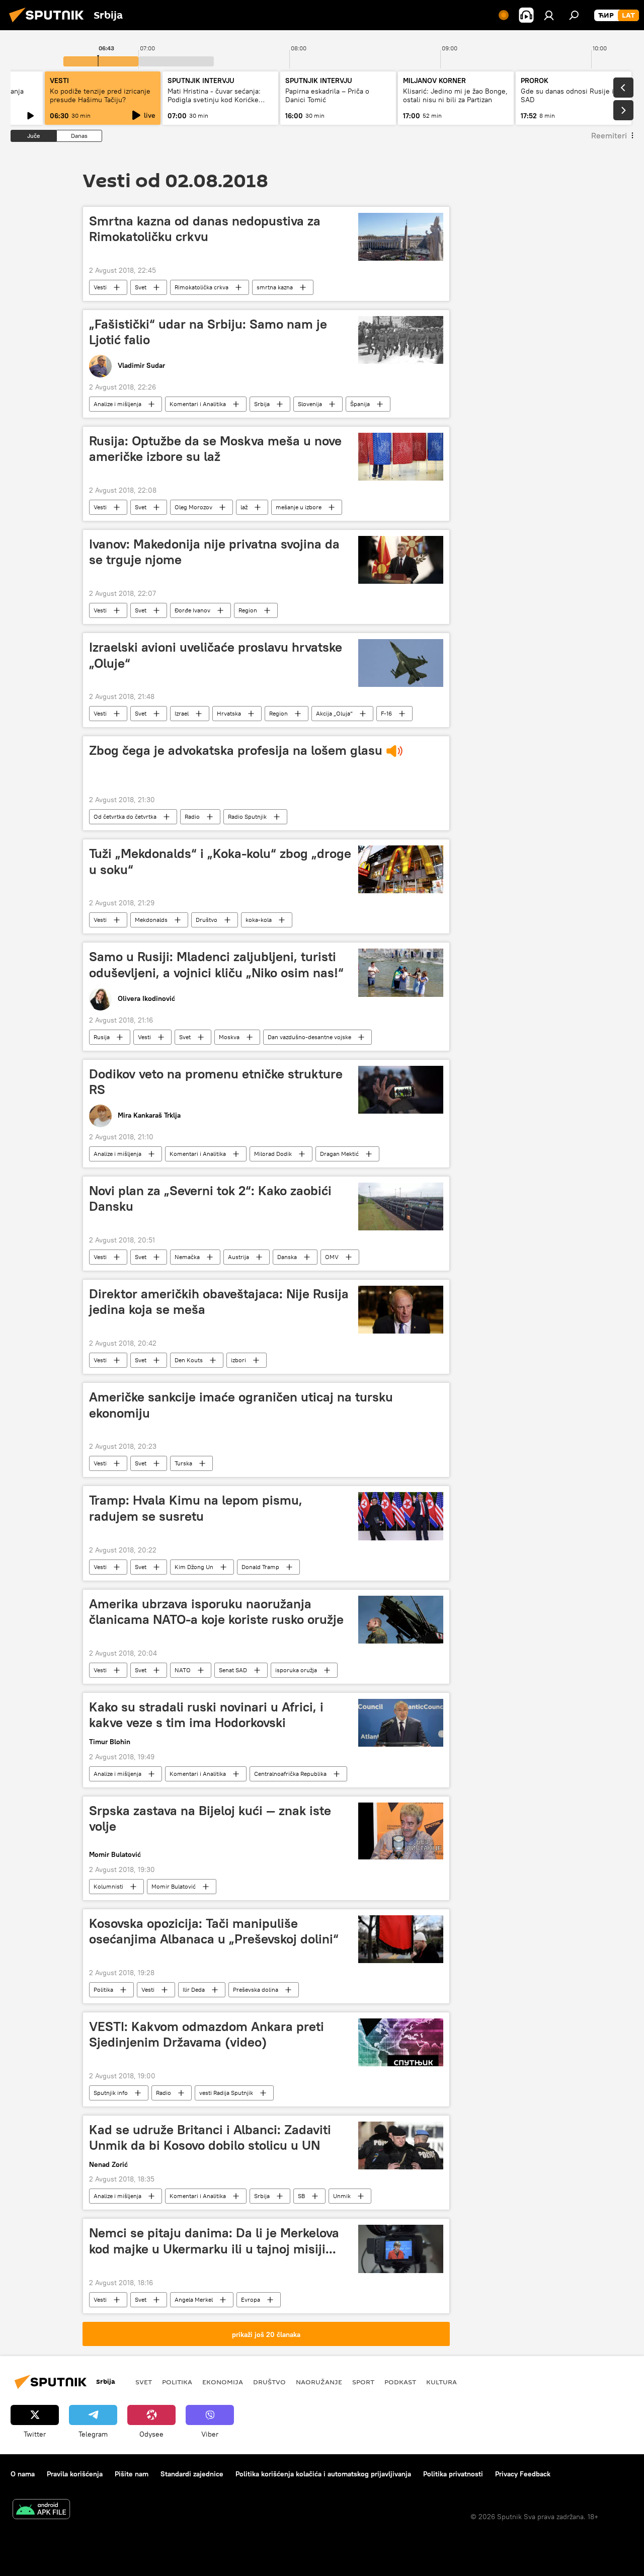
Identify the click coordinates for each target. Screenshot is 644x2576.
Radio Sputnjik (247, 816)
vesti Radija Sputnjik (226, 2093)
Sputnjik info (111, 2093)
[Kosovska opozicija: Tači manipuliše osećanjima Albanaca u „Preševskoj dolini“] (401, 1939)
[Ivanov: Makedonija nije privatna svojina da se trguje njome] (401, 560)
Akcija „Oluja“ (334, 713)
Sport (363, 2382)
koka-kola (259, 920)
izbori (238, 1360)
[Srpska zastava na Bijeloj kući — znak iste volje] (401, 1831)
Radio (192, 816)
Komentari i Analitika (198, 404)
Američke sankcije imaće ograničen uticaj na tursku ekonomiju (241, 1405)
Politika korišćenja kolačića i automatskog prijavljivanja (323, 2474)
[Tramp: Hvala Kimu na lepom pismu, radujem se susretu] (401, 1516)
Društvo (207, 920)
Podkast (400, 2382)
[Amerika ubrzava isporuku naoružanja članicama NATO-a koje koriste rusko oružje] (401, 1620)
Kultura (441, 2382)
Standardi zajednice (192, 2474)
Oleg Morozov (193, 507)
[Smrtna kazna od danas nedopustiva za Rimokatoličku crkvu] (401, 237)
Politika (103, 1989)
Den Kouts (189, 1360)
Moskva (229, 1037)
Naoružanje (319, 2382)
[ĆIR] (606, 16)
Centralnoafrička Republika (290, 1774)
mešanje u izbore (299, 507)
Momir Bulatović (174, 1886)
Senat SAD (233, 1670)
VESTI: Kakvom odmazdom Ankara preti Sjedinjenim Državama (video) (207, 2034)
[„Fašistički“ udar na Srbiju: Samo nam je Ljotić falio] (401, 340)
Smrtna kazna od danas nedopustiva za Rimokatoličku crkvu (205, 229)
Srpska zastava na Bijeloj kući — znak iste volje (210, 1818)
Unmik (342, 2196)
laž (244, 507)
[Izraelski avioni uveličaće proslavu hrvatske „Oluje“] (401, 663)
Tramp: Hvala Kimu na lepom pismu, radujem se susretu (196, 1508)
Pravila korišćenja (75, 2474)
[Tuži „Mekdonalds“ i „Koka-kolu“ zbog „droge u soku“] (401, 869)
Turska (183, 1463)
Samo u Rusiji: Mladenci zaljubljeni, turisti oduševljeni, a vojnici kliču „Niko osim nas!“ (216, 964)
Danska (287, 1257)
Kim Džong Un (194, 1567)
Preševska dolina (256, 1989)
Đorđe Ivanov (192, 610)
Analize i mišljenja (117, 404)
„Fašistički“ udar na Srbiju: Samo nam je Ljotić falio (208, 332)
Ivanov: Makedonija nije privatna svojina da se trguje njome (214, 552)
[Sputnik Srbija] (49, 24)
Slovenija (310, 404)
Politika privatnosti (453, 2474)
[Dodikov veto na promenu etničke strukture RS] (401, 1090)
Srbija (262, 404)
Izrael (182, 713)
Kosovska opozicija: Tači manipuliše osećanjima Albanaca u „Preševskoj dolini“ (214, 1931)
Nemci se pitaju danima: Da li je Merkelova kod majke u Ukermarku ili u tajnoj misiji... (214, 2241)
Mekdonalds (151, 920)
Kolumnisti (108, 1886)
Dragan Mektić (339, 1154)
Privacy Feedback (523, 2474)
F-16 (386, 713)
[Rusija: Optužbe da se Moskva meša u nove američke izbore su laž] (401, 457)
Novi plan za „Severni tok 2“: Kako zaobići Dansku (210, 1198)
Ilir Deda (194, 1989)
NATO (183, 1670)
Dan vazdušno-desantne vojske (309, 1037)
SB (301, 2196)
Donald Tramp (260, 1567)
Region (248, 610)
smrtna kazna (275, 287)
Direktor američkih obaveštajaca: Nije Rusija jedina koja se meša (219, 1302)
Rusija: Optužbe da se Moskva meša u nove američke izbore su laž (215, 449)
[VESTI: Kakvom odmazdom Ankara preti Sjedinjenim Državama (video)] (401, 2042)
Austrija (238, 1257)
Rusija (102, 1037)
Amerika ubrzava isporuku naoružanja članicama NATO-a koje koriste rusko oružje (216, 1612)
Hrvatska (229, 713)
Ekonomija (223, 2382)
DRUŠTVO (269, 2382)
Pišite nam (132, 2474)
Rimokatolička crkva (202, 287)
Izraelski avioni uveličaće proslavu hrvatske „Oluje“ (216, 655)
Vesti (100, 287)
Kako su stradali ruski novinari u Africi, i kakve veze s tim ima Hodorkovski (206, 1715)
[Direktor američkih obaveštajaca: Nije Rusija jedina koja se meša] (401, 1310)
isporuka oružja (296, 1670)
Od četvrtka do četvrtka (125, 816)
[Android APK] (41, 2510)
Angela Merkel (194, 2299)
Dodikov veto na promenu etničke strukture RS (216, 1082)
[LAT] (628, 16)
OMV (332, 1257)
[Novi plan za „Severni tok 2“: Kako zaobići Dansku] (401, 1206)
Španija (360, 404)
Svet (141, 287)
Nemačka (187, 1257)
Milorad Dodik (273, 1154)
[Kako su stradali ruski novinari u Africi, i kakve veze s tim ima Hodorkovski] (401, 1723)
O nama (23, 2474)
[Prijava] (549, 15)
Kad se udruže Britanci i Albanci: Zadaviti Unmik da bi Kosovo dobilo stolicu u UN (210, 2137)
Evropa (251, 2299)
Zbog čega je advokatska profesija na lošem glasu (236, 750)
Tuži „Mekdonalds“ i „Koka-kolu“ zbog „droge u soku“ (220, 861)
